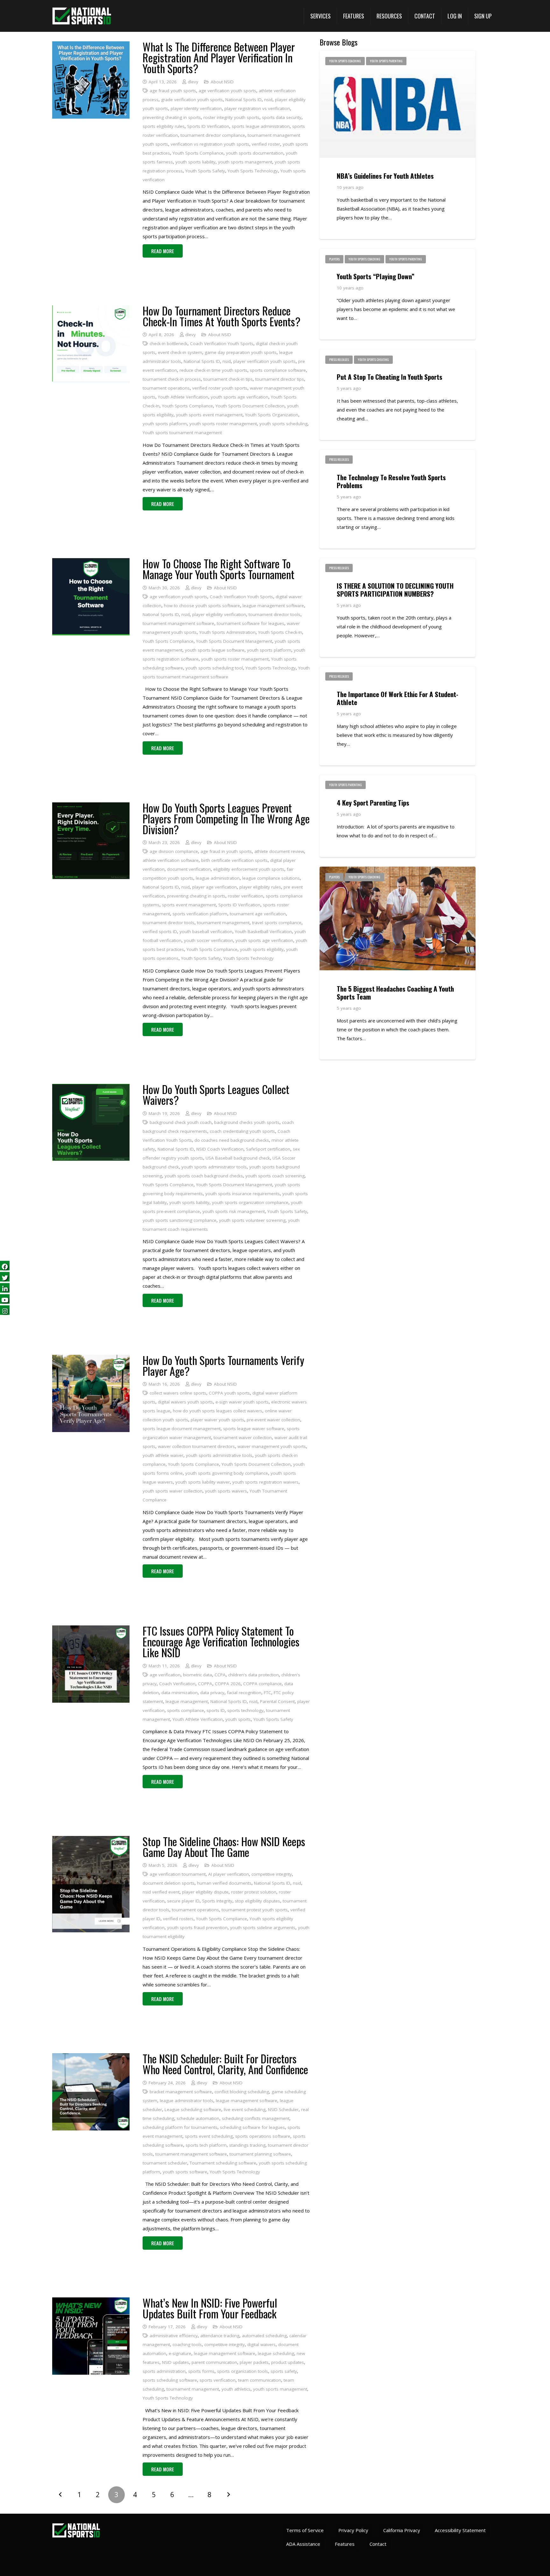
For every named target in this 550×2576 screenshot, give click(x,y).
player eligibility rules (260, 887)
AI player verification (229, 1874)
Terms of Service (305, 2530)
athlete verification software (171, 860)
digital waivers (261, 2344)
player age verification (215, 887)
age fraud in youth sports (226, 851)
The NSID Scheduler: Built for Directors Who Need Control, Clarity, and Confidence (225, 2064)
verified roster (266, 144)
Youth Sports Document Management (234, 641)
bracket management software (181, 2092)
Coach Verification (177, 1684)
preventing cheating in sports (172, 117)
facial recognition (244, 1693)
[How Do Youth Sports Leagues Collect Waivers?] (91, 1088)
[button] (320, 16)
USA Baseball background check (238, 1158)
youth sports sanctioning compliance (180, 1220)
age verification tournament (178, 1874)
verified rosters (178, 1919)
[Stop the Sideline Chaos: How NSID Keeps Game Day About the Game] (91, 1840)
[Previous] (61, 2495)
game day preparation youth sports (241, 352)
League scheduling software (193, 2109)
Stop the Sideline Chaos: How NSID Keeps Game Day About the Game (224, 1847)
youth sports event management (209, 415)
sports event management (189, 905)
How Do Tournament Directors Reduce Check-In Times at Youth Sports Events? (222, 316)
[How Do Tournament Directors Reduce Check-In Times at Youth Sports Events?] (91, 310)
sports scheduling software (170, 2380)
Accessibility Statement (460, 2530)
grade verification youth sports (192, 100)
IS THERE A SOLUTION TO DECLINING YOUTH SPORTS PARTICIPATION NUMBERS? (395, 590)
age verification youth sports (227, 91)
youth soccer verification (208, 940)
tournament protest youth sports (255, 1910)
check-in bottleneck (169, 343)
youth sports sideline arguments (263, 1928)
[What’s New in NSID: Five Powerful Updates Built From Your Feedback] (91, 2302)
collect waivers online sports (178, 1393)
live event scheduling (245, 2109)
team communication (260, 2380)
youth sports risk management (234, 1211)
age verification (165, 1675)
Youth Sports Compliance (198, 153)
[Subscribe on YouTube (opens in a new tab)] (5, 1299)
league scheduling (276, 2353)
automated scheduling (264, 2336)
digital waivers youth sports (185, 1402)
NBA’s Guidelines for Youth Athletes (385, 176)
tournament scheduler (165, 2163)
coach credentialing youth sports (242, 1131)
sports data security (282, 117)
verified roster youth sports (220, 388)
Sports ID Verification (208, 126)
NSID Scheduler (283, 2109)
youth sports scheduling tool (214, 668)
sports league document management (182, 1429)
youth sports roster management (223, 424)
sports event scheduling (209, 2136)
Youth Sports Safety (205, 171)
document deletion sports (169, 1883)
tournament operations (166, 388)
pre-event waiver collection (273, 1420)
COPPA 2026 (228, 1684)
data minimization (180, 1693)
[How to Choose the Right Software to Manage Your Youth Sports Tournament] (91, 563)
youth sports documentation (255, 153)
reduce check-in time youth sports (213, 370)
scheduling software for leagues (252, 2127)
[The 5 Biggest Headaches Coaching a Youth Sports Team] (398, 871)
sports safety (284, 2371)
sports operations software (263, 2136)
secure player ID (183, 1901)
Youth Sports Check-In (280, 632)
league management (187, 1701)
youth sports (238, 1719)
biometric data (197, 1675)
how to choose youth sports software (202, 606)
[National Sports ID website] (82, 16)
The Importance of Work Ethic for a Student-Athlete (398, 698)
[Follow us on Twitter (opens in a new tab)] (5, 1277)
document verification (189, 869)
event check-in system (180, 352)
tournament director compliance (213, 135)
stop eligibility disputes (257, 1901)
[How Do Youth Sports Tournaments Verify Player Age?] (91, 1359)
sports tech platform (206, 2145)
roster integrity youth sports (231, 117)
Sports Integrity (217, 1901)
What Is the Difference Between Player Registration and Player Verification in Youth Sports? (219, 57)
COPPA (205, 1684)
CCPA (220, 1675)
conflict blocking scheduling (242, 2092)
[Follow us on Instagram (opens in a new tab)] (5, 1310)
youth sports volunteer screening (252, 1220)
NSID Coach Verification (220, 1149)
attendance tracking (220, 2336)
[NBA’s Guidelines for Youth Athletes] (398, 55)
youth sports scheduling (283, 424)
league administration (218, 878)
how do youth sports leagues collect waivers (218, 1411)
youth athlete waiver (163, 1455)
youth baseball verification (206, 931)
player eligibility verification (219, 614)
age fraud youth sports (173, 91)
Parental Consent (277, 1701)
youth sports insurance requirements (243, 1194)
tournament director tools (275, 614)
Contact (378, 2544)
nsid (268, 100)
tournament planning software (260, 2154)
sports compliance (186, 1710)
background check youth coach (181, 1122)
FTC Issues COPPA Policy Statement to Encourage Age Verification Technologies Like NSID (221, 1641)
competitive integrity (272, 1874)
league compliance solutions (271, 878)
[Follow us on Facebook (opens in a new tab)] (5, 1266)
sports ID (216, 1710)
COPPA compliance (262, 1684)
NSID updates (176, 2362)
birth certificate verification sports (234, 860)
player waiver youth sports (217, 1420)
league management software (273, 606)
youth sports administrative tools (219, 1455)
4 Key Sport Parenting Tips (373, 803)
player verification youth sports (264, 361)
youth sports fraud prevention (197, 1928)
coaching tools (187, 2344)
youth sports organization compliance (250, 1202)
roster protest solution (254, 1892)
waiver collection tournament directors (196, 1446)
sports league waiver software (254, 1429)
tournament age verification (258, 914)
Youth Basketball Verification (263, 931)
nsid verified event (161, 1892)
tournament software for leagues (250, 623)
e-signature (180, 2353)
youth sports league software (215, 650)
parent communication (214, 2362)
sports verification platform (200, 914)
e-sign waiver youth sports (242, 1402)
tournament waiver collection (243, 1437)
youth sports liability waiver (203, 1482)
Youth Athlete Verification (183, 397)
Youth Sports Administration (227, 632)
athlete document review (279, 851)
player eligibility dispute (205, 1892)
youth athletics (236, 2389)
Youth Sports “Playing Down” (376, 276)
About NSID (222, 82)
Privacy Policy (353, 2530)
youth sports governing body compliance (227, 1473)
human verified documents (224, 1883)
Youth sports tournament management (182, 433)
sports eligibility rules (164, 126)
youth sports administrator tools (214, 1167)
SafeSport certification (268, 1149)
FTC (268, 1693)
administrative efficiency (174, 2336)
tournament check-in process (172, 379)
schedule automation (198, 2118)
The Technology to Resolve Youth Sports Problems (391, 481)
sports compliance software (278, 370)
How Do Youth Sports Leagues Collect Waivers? (216, 1094)
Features (345, 2544)
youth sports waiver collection (173, 1491)
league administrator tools (187, 2101)
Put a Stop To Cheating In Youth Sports (390, 377)
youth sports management (245, 162)
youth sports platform (165, 424)
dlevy (193, 82)
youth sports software (185, 2172)
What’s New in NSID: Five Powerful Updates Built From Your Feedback (210, 2308)
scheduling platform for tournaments (180, 2127)
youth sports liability (195, 162)
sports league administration (261, 126)
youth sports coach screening (275, 1176)
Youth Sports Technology (253, 171)
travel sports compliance (277, 923)
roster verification (246, 896)
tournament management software (178, 623)
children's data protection (254, 1675)
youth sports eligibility (262, 949)
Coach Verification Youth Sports (222, 343)
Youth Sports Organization (272, 415)
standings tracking (247, 2145)
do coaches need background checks (232, 1140)
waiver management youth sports (272, 1446)
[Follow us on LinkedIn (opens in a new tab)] (5, 1288)
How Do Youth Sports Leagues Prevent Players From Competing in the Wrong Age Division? (226, 818)
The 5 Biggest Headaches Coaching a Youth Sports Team (395, 993)
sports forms (201, 2371)
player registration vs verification (257, 108)
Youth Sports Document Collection (250, 406)
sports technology (245, 1710)
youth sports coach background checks (204, 1176)
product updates (288, 2362)
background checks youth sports (247, 1122)
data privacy (212, 1693)
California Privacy (402, 2530)
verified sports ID (160, 931)
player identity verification (196, 108)
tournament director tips (280, 379)
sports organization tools (243, 2371)
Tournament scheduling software (223, 2163)
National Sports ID (243, 100)
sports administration (164, 2371)
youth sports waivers (226, 1491)
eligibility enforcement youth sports (249, 869)
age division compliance (174, 851)
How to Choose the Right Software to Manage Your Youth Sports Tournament (219, 569)
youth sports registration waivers (265, 1482)
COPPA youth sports (229, 1393)
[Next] (228, 2495)
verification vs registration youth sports (210, 144)
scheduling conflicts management (256, 2118)
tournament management (223, 923)
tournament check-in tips (228, 379)
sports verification (218, 2380)
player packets (254, 2362)
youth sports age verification (240, 397)
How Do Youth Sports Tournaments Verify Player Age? (223, 1365)
